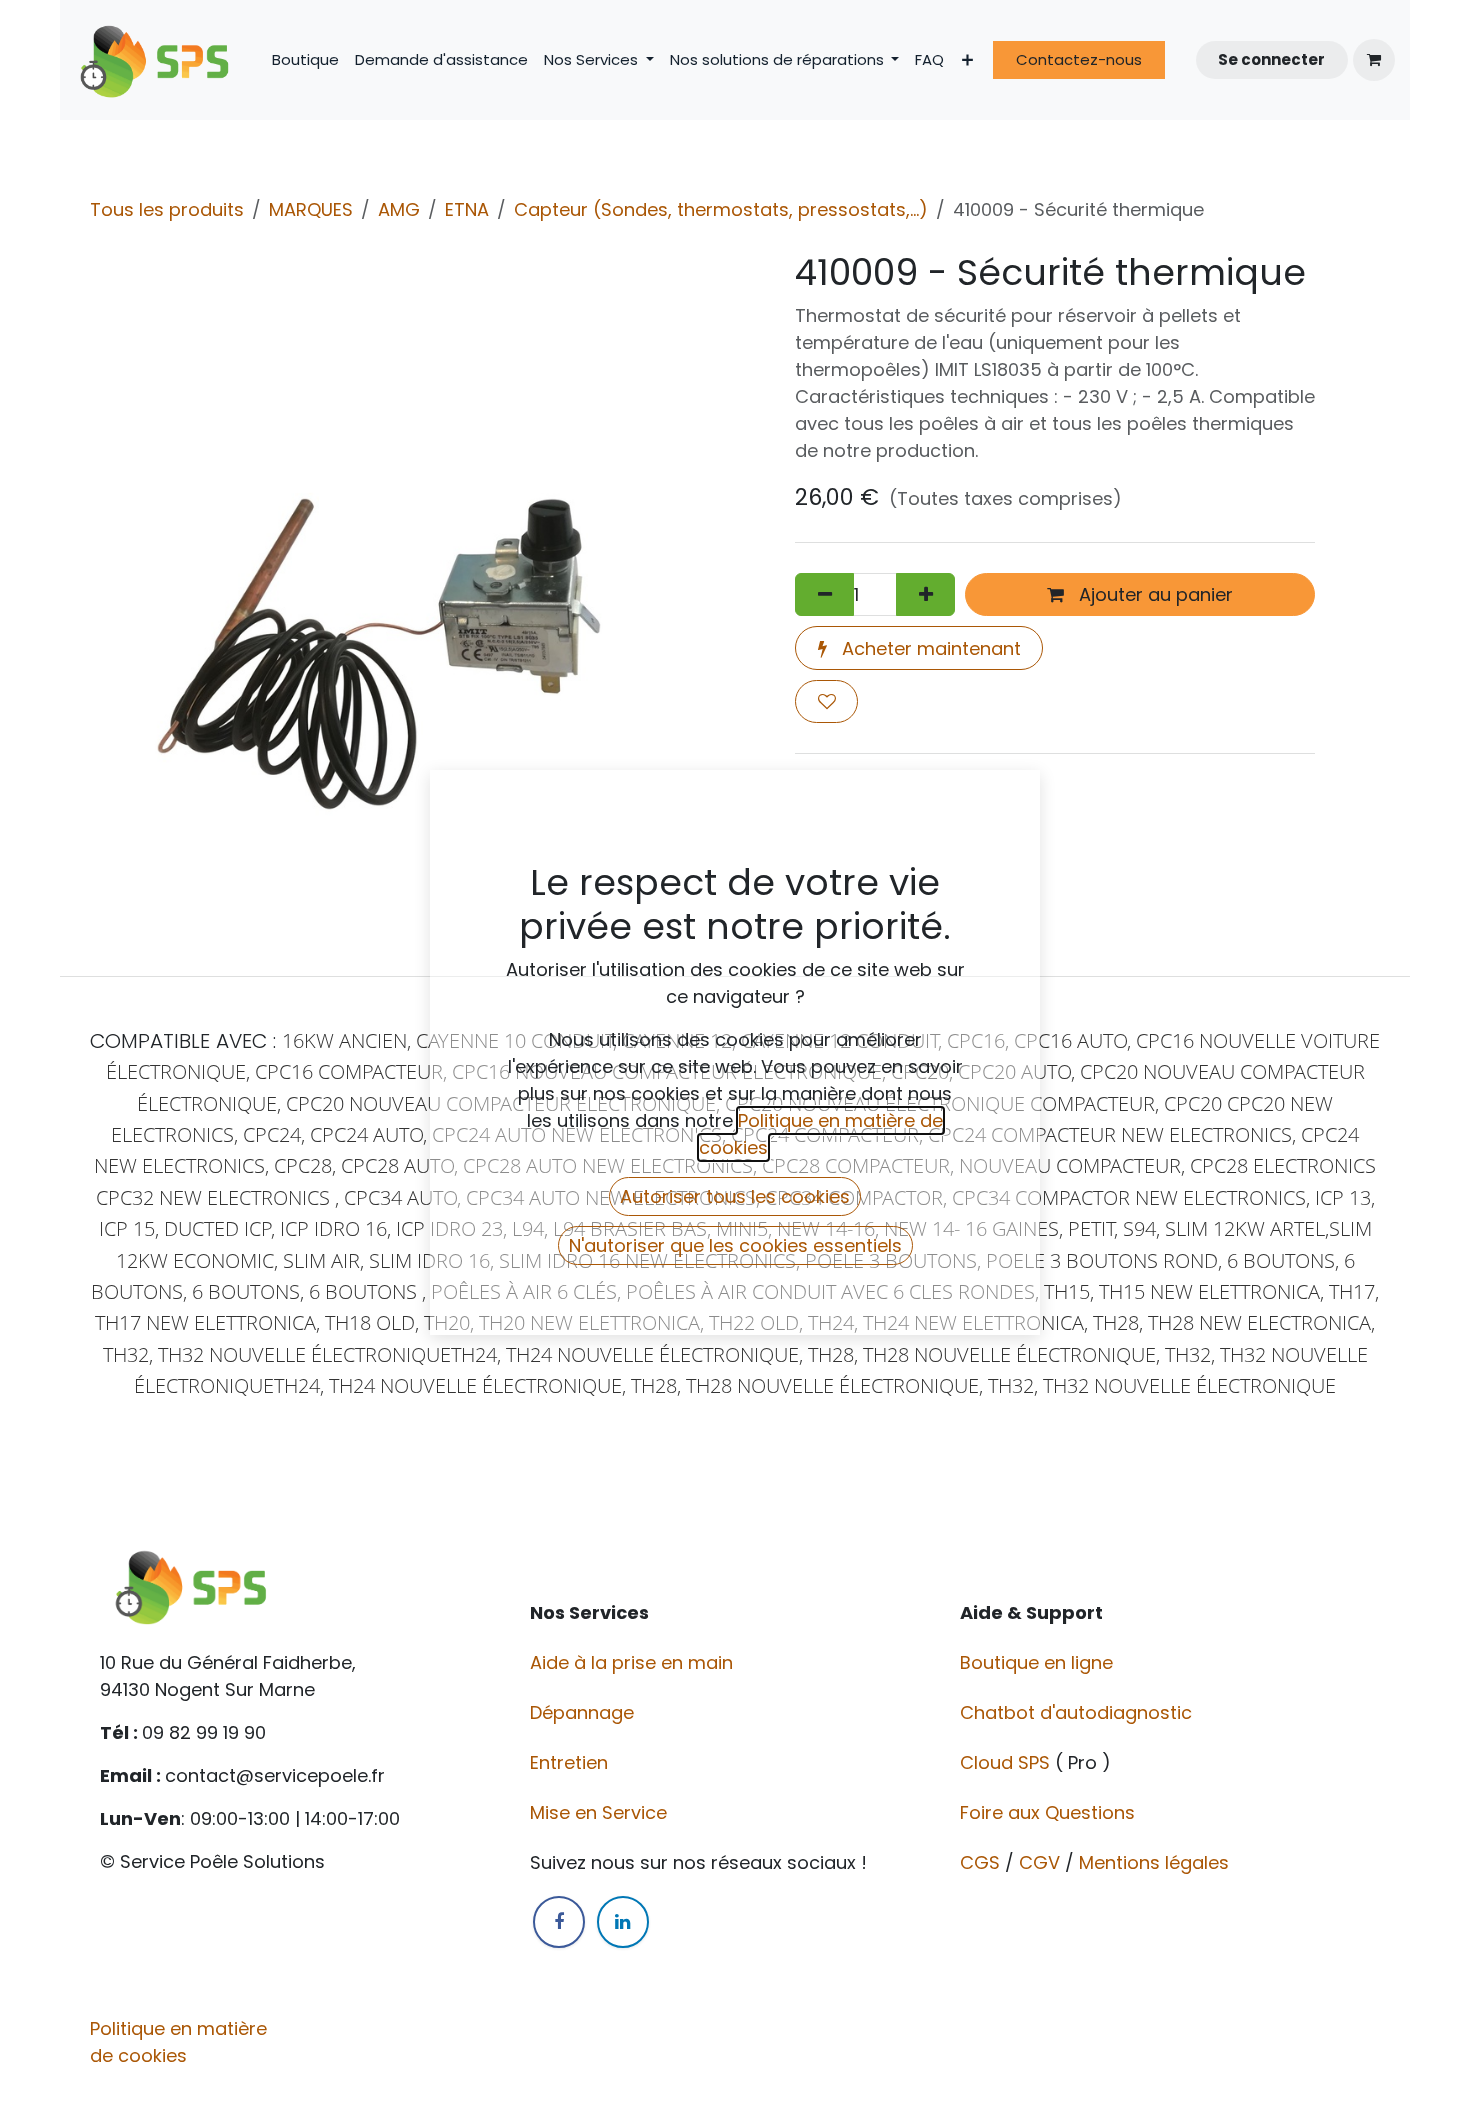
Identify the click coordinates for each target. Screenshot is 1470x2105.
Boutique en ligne (1039, 1662)
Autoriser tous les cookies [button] (735, 1196)
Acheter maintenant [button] (929, 648)
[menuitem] (305, 60)
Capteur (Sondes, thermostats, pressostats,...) (721, 209)
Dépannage (584, 1712)
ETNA (467, 209)
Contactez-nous (1079, 59)
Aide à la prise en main (631, 1662)
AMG (399, 209)
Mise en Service (601, 1812)
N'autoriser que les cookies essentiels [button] (735, 1245)
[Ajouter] (925, 594)
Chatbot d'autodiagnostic (1078, 1712)
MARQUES (311, 209)
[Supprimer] (824, 594)
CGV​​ (1039, 1862)
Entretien (569, 1762)
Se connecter (1271, 59)
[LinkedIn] (623, 1922)
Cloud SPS (1007, 1762)
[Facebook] (559, 1922)
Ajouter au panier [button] (1153, 594)
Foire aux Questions (1050, 1812)
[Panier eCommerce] (1374, 60)
